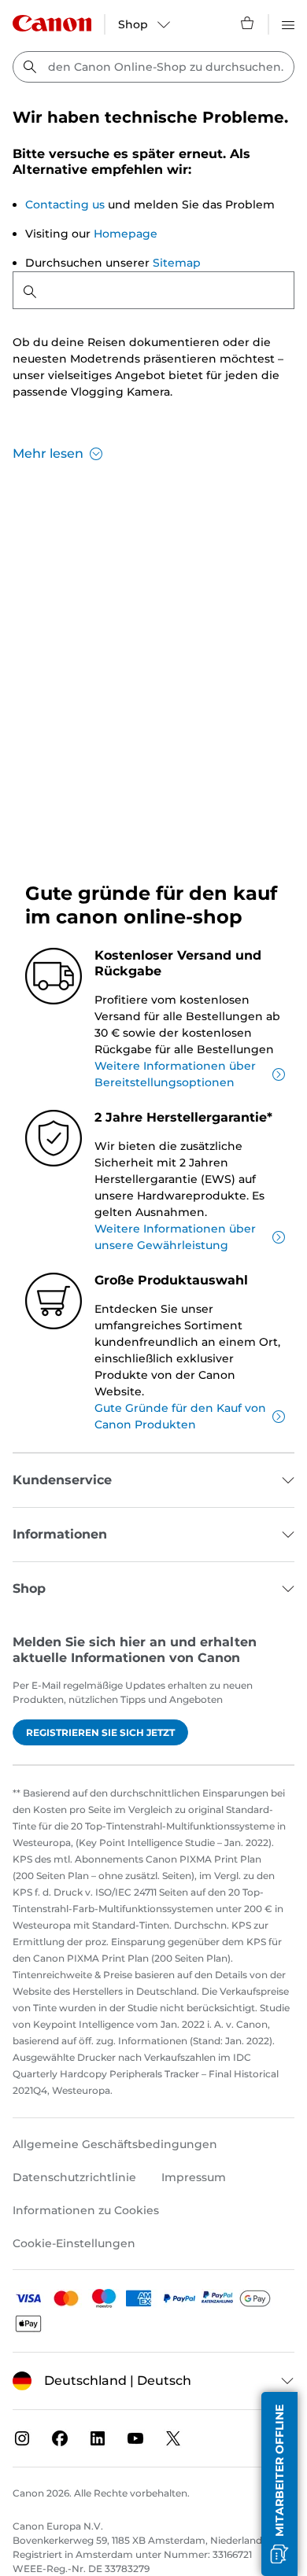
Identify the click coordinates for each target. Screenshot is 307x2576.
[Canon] (52, 23)
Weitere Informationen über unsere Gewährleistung (175, 1237)
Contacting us (65, 205)
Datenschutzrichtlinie (74, 2177)
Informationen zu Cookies (86, 2210)
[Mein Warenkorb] (248, 23)
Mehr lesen (48, 453)
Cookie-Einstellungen (74, 2243)
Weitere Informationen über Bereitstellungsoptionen (175, 1074)
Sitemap (177, 263)
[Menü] (288, 23)
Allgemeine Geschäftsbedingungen (115, 2144)
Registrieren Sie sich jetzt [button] (100, 1732)
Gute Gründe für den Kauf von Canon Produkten (180, 1416)
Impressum (194, 2177)
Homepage (126, 234)
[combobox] (153, 67)
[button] (279, 2484)
